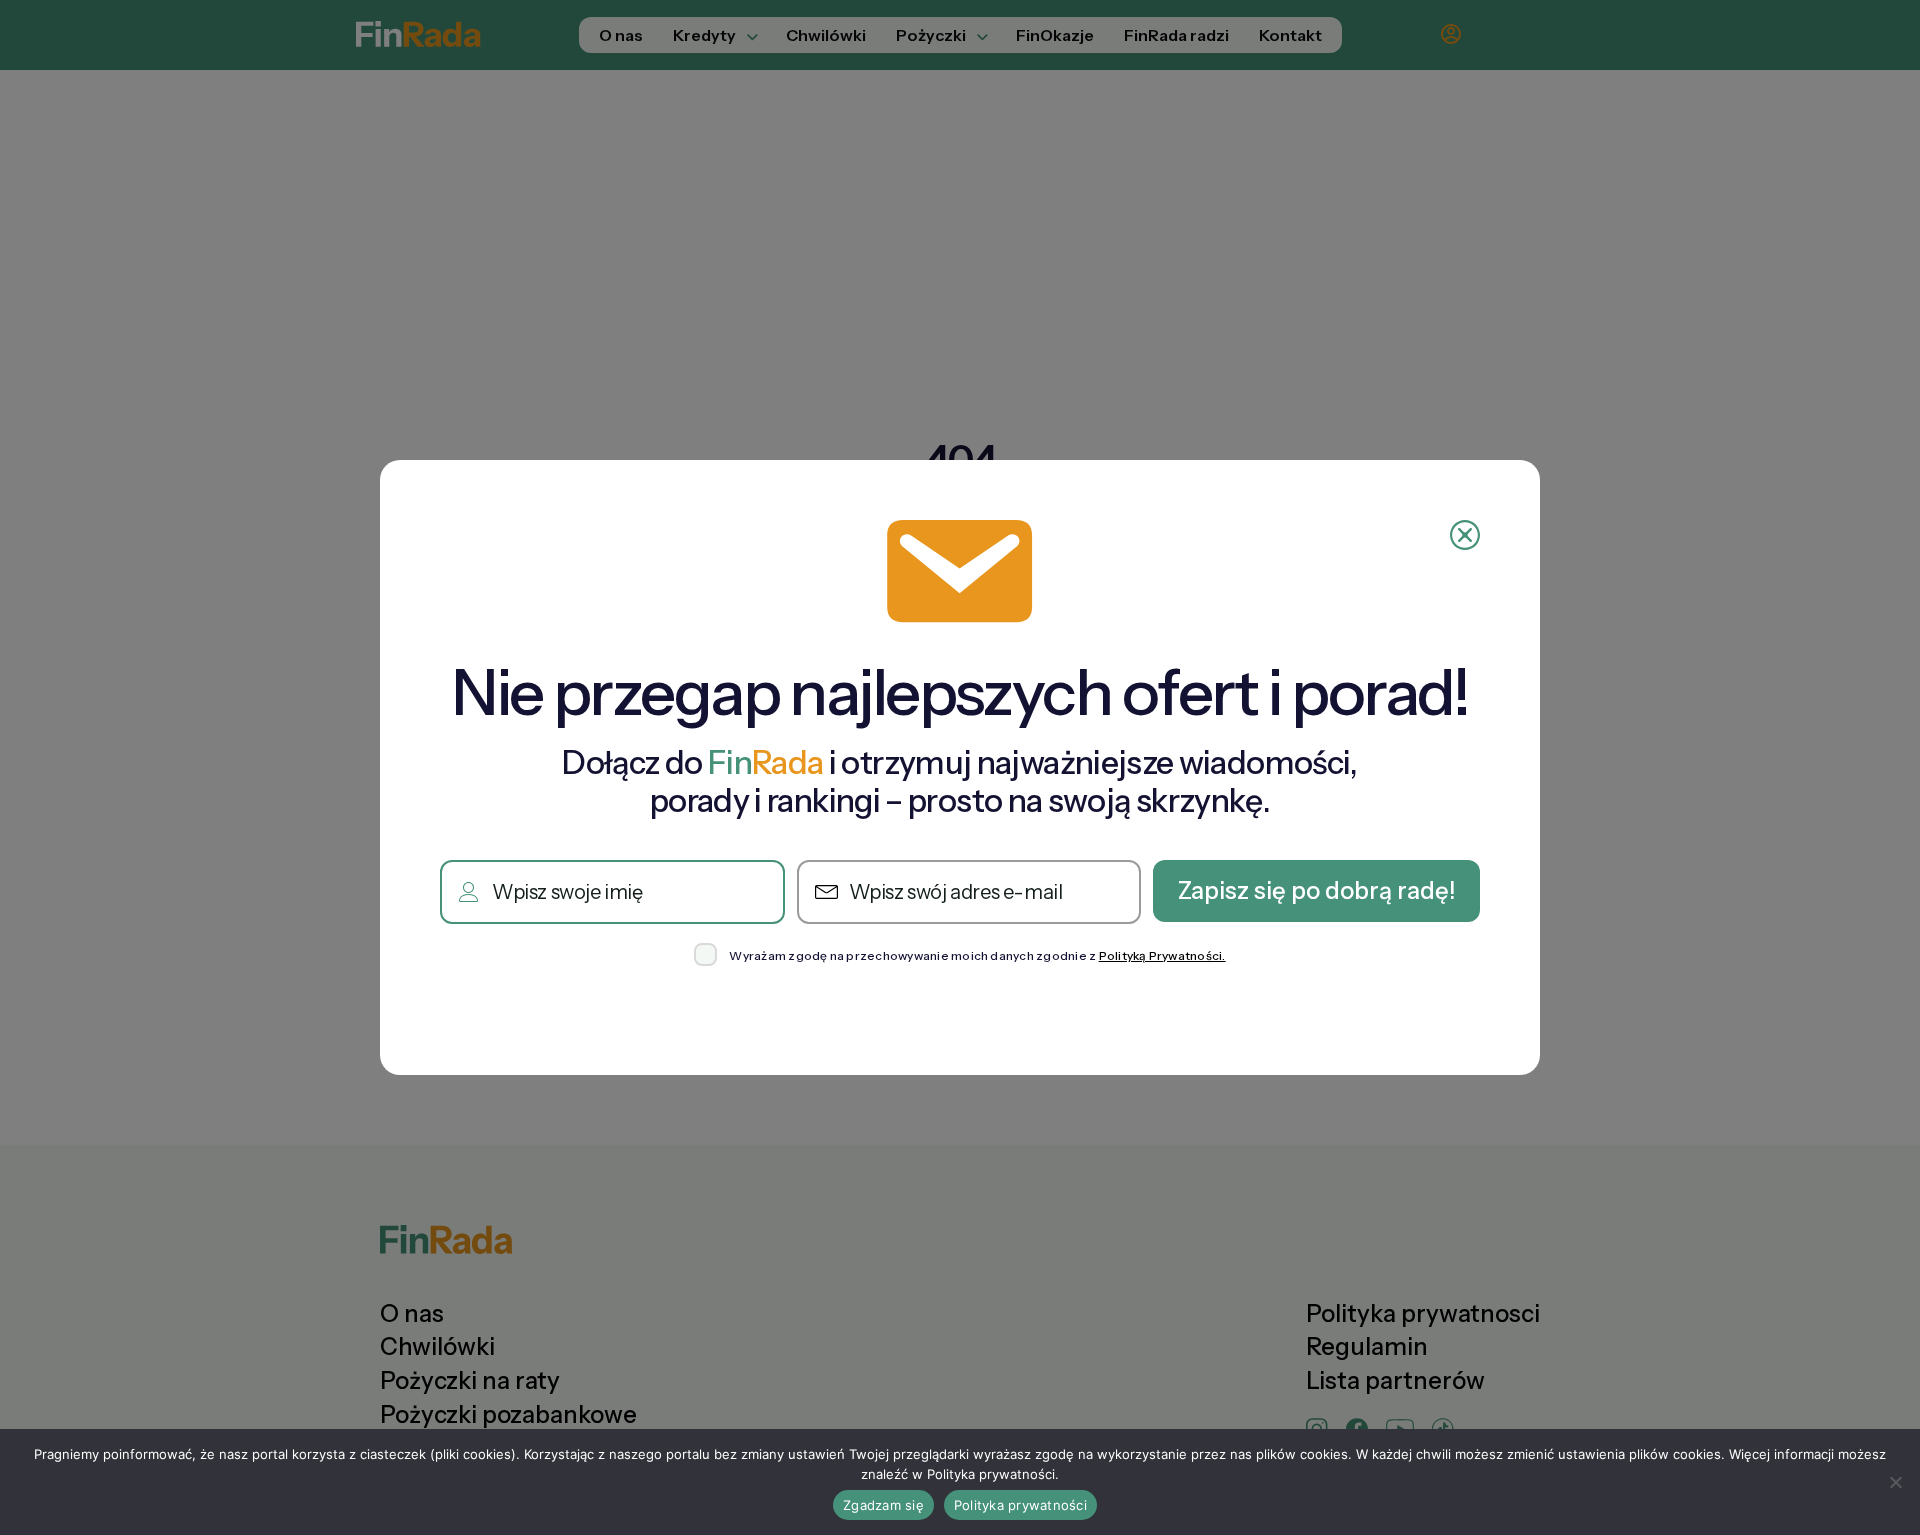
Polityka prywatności (1020, 1505)
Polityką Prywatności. (1162, 955)
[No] (1895, 1482)
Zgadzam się (883, 1505)
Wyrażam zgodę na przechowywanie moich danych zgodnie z (977, 956)
